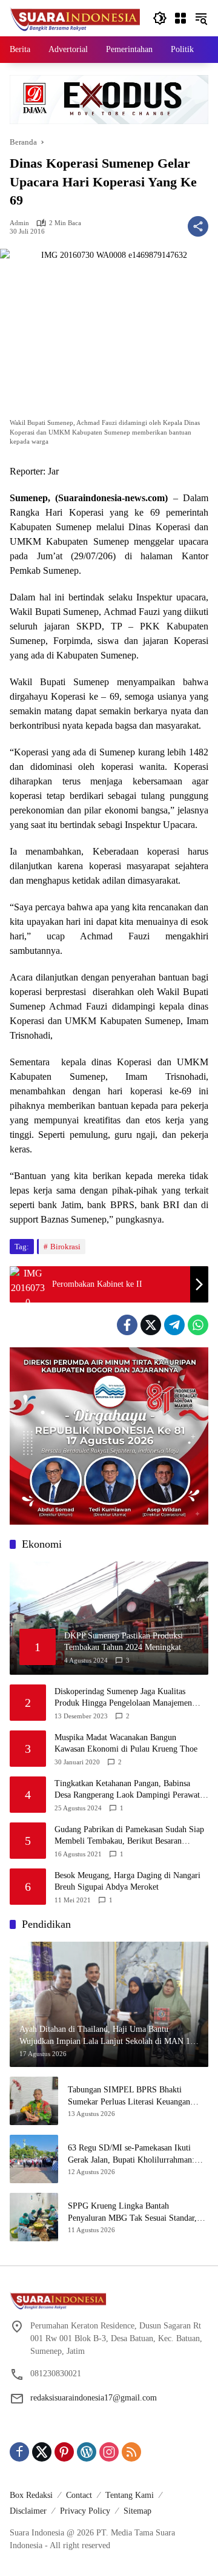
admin (19, 223)
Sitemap (137, 2511)
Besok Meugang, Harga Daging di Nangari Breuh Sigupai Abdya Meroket (127, 1881)
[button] (160, 18)
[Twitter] (151, 1325)
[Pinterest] (64, 2452)
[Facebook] (127, 1325)
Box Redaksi (31, 2495)
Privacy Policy (85, 2511)
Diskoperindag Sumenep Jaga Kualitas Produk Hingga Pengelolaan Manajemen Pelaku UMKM (123, 1698)
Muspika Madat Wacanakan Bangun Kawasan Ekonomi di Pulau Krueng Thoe (126, 1743)
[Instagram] (109, 2452)
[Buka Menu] (180, 18)
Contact (79, 2495)
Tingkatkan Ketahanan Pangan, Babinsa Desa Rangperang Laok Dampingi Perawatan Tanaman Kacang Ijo (131, 1790)
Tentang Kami (130, 2495)
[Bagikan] (198, 226)
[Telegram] (174, 1325)
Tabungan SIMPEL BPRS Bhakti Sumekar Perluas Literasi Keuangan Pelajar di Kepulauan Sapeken (129, 2096)
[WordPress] (87, 2452)
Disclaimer (28, 2511)
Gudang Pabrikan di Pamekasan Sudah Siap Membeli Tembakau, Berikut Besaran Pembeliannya (129, 1836)
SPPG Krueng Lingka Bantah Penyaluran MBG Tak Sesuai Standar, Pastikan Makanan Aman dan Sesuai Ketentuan (132, 2213)
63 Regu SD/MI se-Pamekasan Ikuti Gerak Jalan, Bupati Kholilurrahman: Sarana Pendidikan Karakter (131, 2154)
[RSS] (131, 2452)
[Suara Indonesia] (75, 17)
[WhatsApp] (198, 1325)
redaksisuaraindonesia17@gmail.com (94, 2398)
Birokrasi (65, 1247)
